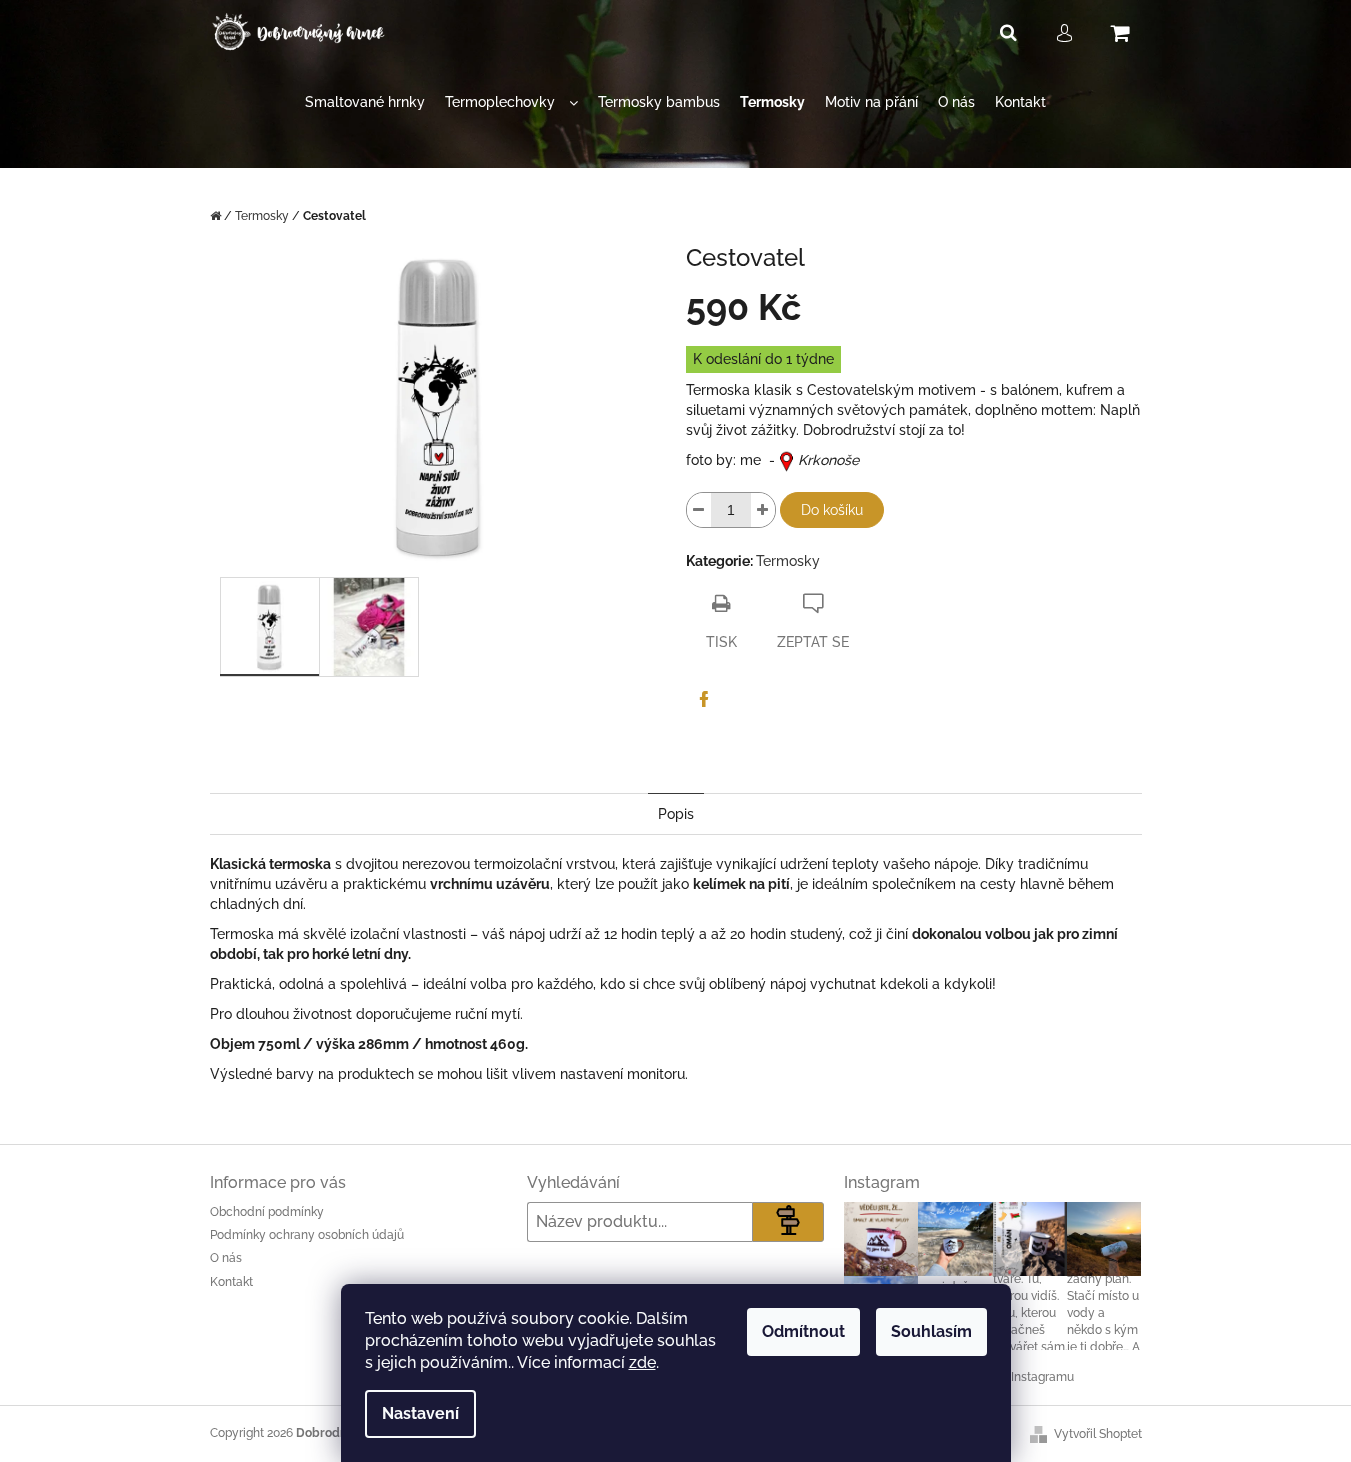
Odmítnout (803, 1331)
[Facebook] (704, 699)
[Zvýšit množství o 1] (763, 510)
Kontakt (231, 1282)
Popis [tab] (676, 814)
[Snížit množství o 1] (699, 510)
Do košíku (832, 510)
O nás (226, 1258)
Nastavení (420, 1413)
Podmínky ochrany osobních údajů (307, 1235)
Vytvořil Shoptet (1098, 1434)
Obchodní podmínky (267, 1212)
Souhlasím (931, 1331)
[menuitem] (365, 102)
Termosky (788, 561)
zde (642, 1362)
